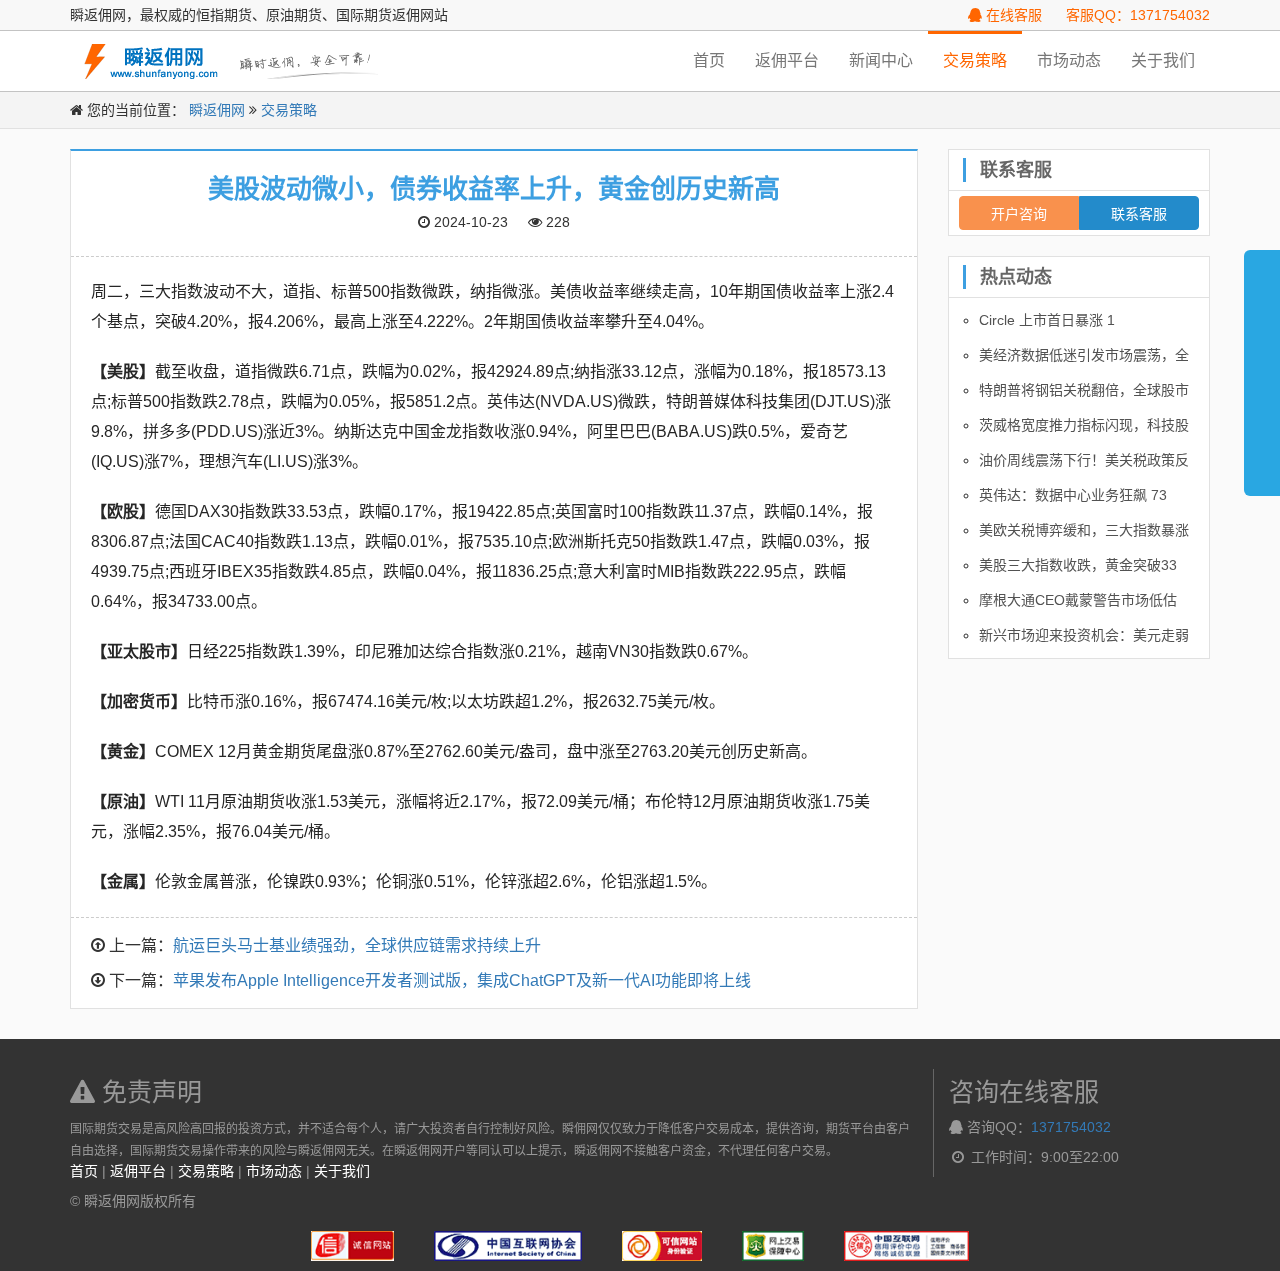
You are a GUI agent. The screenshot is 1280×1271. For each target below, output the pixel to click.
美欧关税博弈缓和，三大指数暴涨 (1084, 530)
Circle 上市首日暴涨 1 (1047, 320)
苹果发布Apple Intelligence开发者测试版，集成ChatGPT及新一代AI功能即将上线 (462, 980)
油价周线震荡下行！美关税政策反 (1084, 460)
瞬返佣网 (217, 110)
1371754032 (1071, 1127)
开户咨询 (1019, 213)
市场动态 (1069, 60)
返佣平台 (787, 60)
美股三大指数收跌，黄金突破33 (1078, 565)
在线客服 (1012, 15)
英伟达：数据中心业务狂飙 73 (1073, 495)
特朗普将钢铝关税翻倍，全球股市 (1084, 390)
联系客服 (1139, 213)
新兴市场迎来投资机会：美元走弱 (1084, 635)
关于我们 (1163, 60)
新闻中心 (881, 60)
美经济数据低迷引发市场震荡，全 (1084, 355)
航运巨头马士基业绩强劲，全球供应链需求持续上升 (357, 945)
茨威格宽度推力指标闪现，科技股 (1084, 425)
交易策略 (975, 60)
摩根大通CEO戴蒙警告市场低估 (1078, 600)
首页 (709, 60)
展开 (1262, 364)
